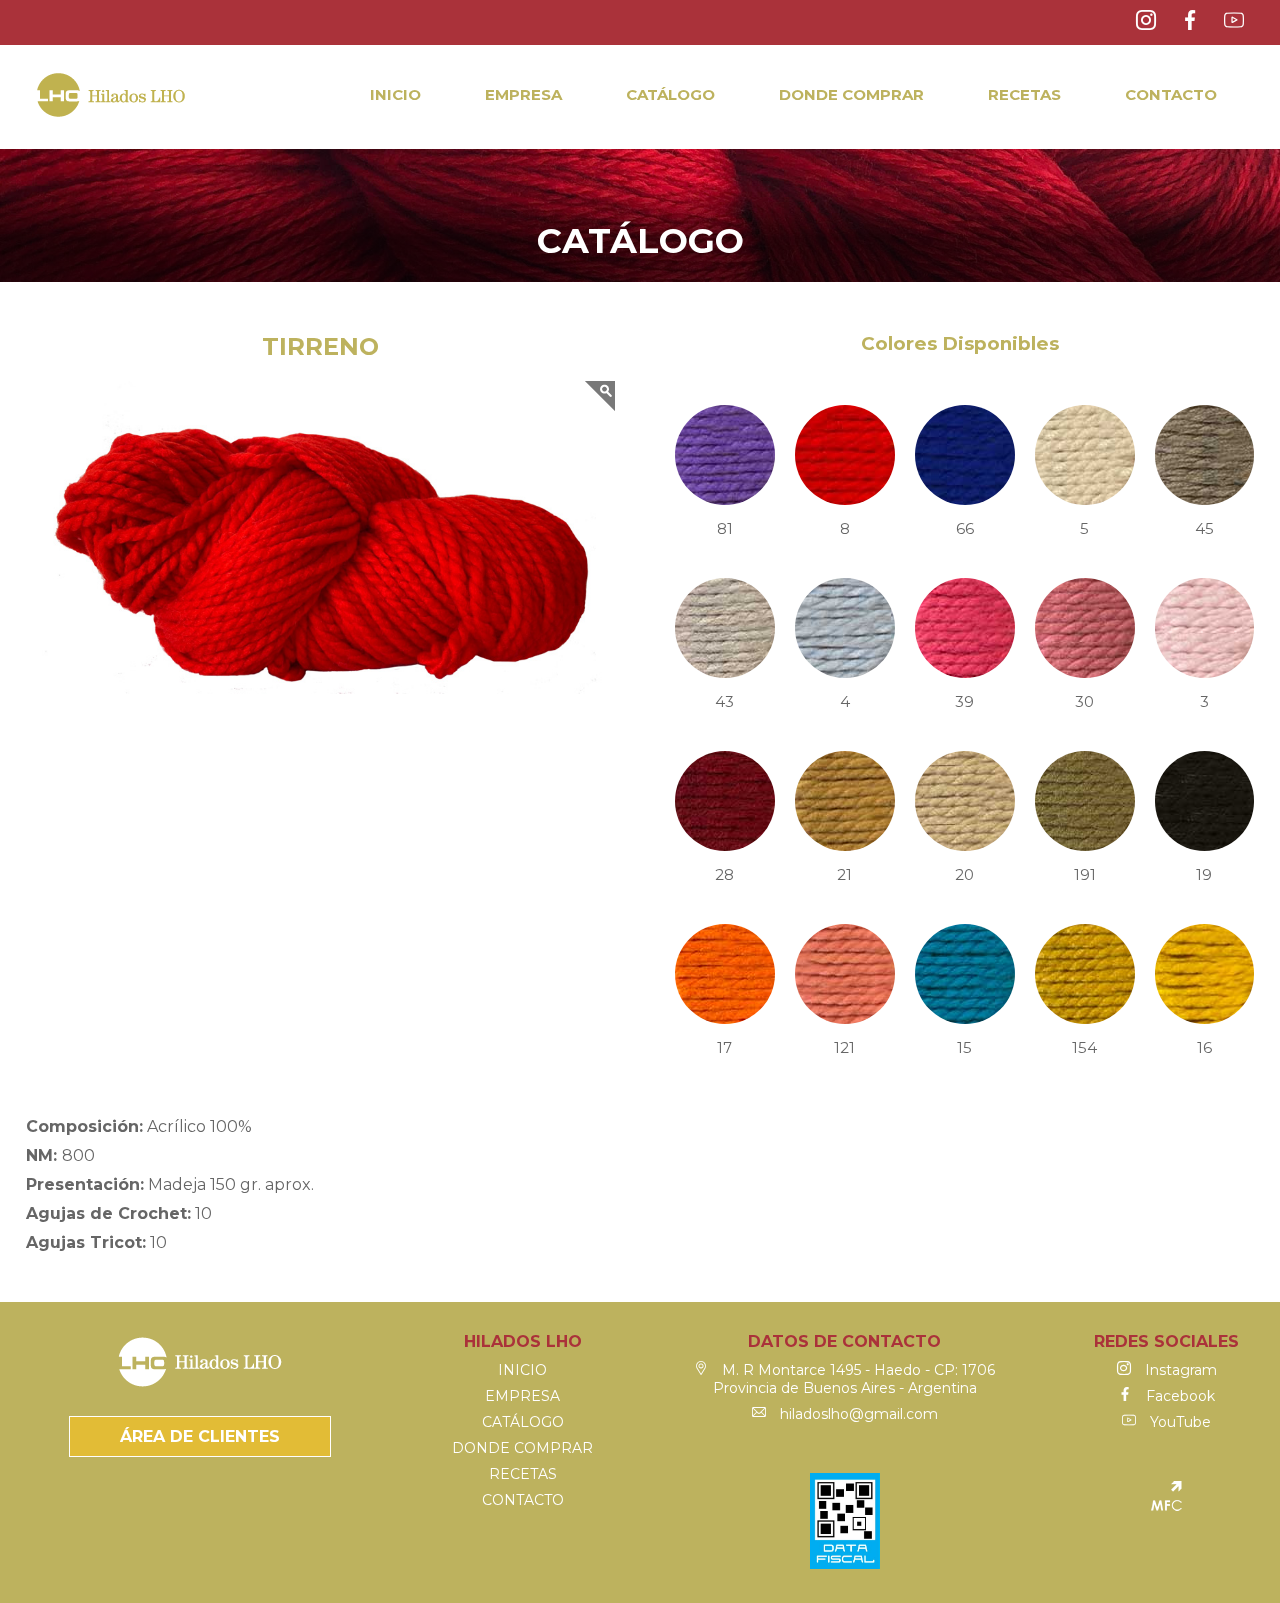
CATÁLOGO (670, 94)
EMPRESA (523, 94)
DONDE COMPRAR (851, 94)
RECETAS (1024, 94)
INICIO (395, 94)
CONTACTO (1171, 94)
